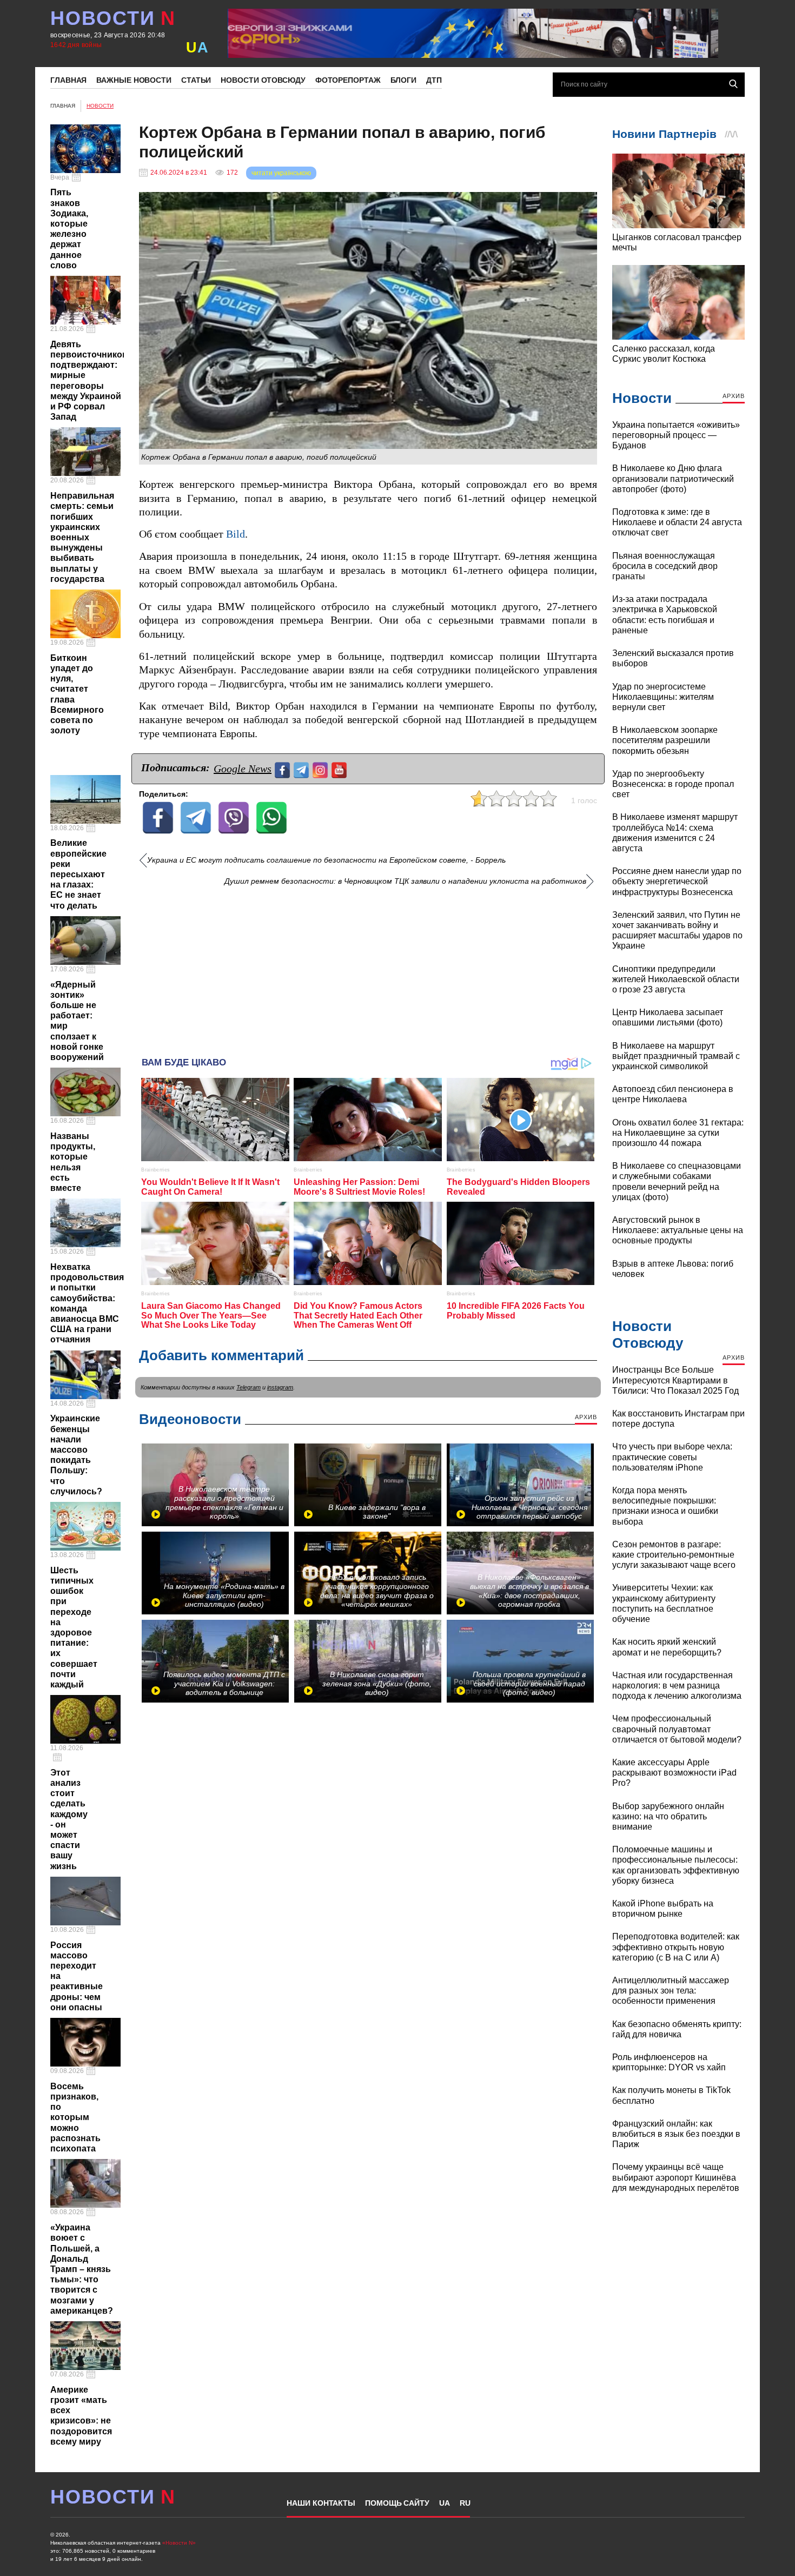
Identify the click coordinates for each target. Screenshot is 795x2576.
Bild (236, 534)
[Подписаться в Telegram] (303, 769)
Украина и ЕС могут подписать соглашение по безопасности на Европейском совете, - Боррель (326, 860)
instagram (280, 1387)
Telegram (249, 1387)
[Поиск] (733, 84)
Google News (243, 769)
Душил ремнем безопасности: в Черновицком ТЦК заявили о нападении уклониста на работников (405, 881)
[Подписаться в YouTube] (340, 769)
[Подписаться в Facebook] (284, 769)
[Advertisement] (368, 968)
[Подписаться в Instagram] (322, 769)
